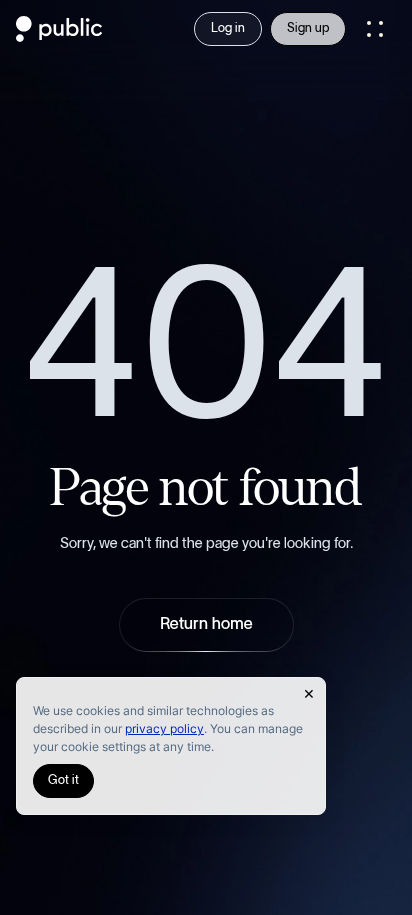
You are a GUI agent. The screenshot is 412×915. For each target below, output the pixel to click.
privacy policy (164, 728)
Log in (228, 28)
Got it (63, 780)
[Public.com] (59, 36)
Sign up (308, 28)
